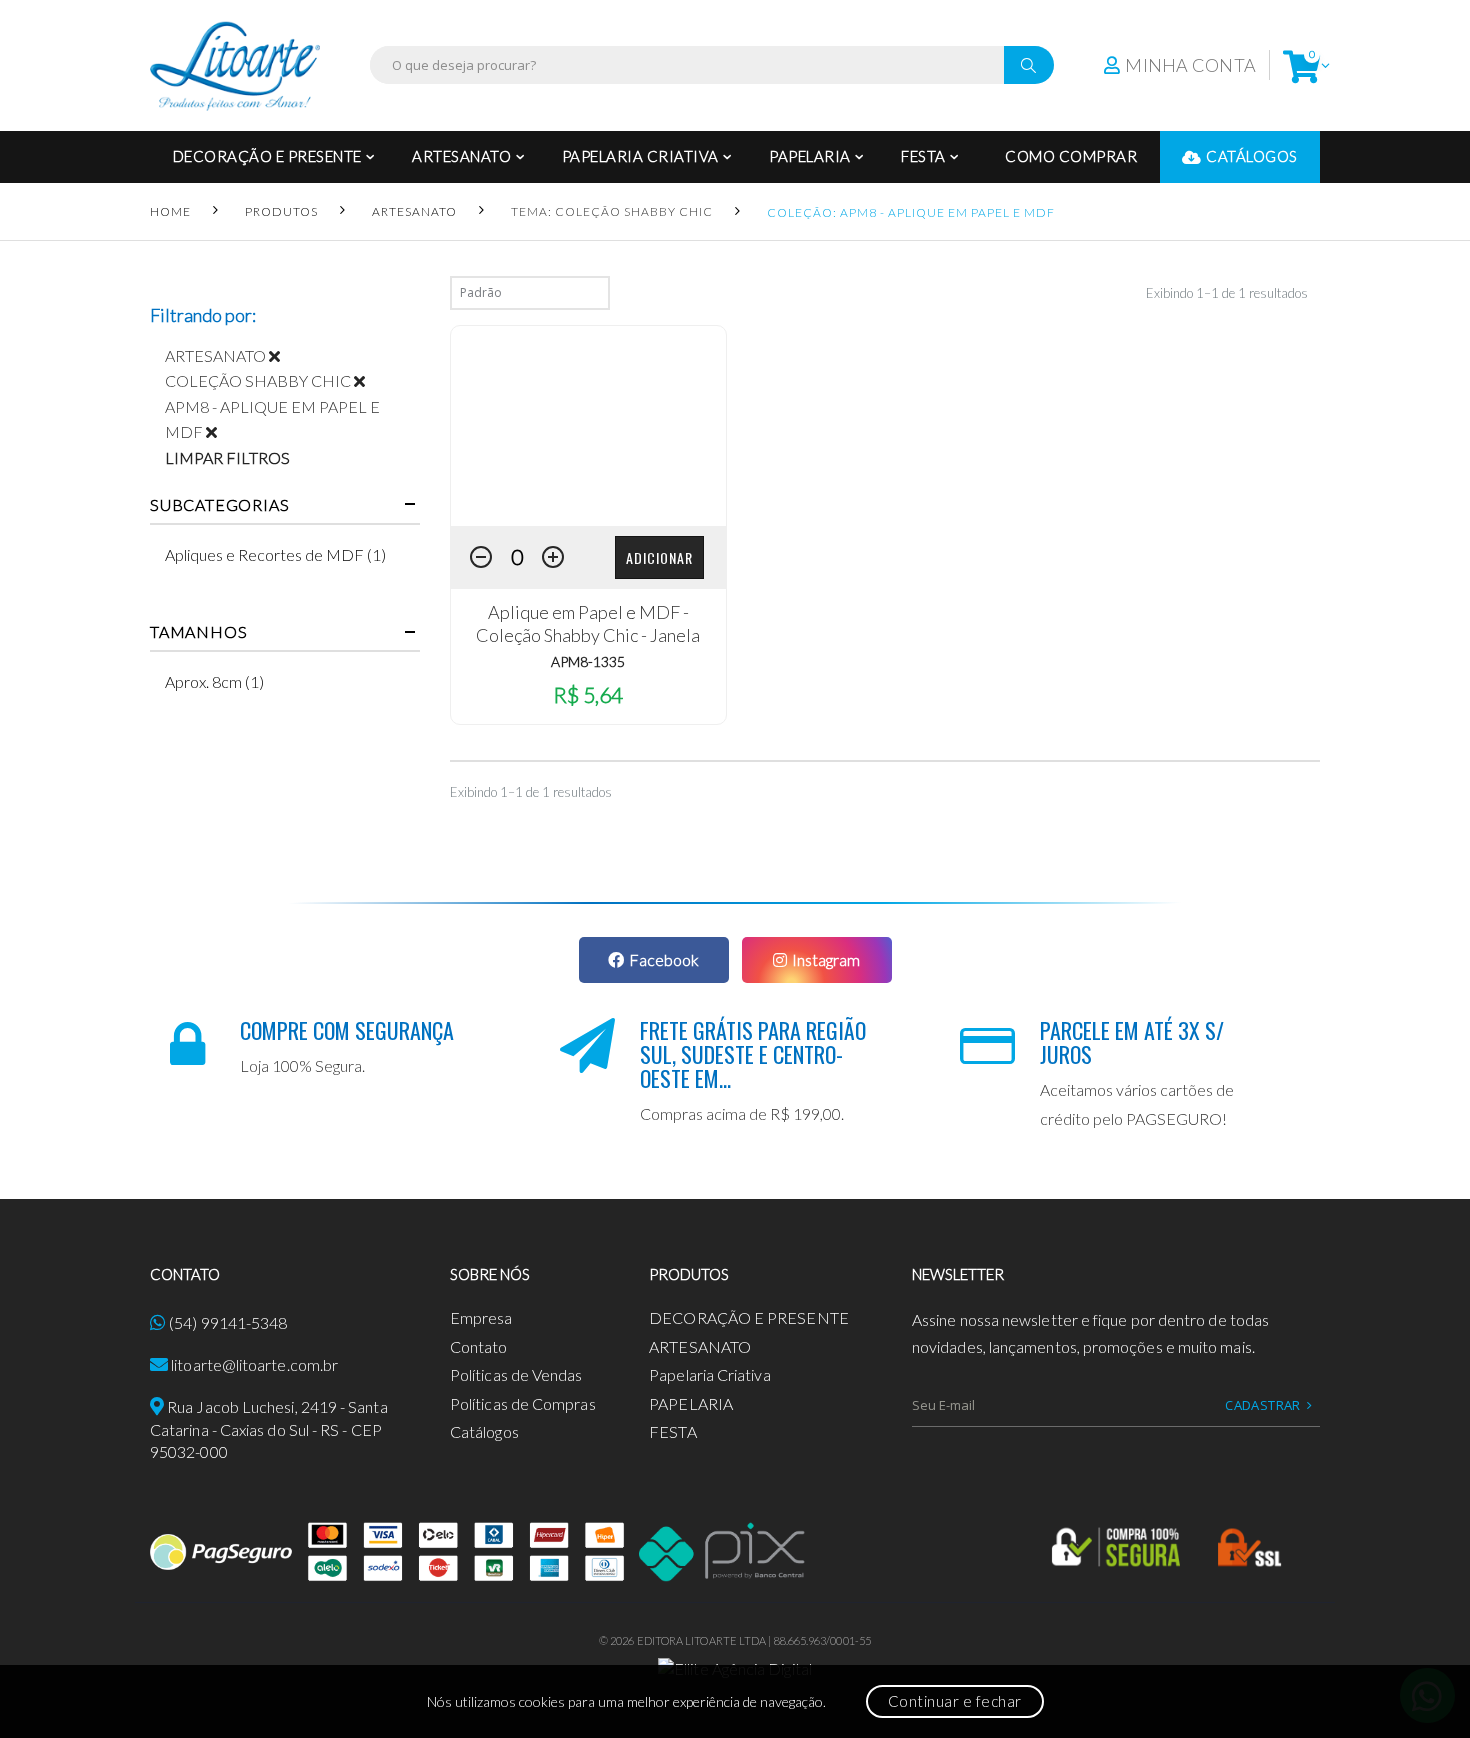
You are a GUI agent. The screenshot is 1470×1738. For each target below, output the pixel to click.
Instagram (826, 959)
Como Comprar (1071, 156)
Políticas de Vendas (516, 1374)
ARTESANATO (461, 156)
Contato (479, 1346)
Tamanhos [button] (198, 632)
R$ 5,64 (588, 694)
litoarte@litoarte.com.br (254, 1364)
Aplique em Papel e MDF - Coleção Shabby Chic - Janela (588, 623)
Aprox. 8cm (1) (214, 681)
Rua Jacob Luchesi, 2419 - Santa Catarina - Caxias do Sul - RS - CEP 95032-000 (269, 1429)
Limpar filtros (227, 457)
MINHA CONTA (1190, 65)
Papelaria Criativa (640, 156)
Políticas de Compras (523, 1403)
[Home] (235, 65)
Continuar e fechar (955, 1701)
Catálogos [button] (1252, 156)
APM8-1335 (588, 661)
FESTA (923, 156)
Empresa (481, 1317)
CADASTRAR (1263, 1405)
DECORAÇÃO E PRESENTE (267, 156)
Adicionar (659, 557)
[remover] (282, 355)
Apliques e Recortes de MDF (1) (275, 554)
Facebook (664, 959)
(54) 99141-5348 (228, 1322)
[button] (1301, 65)
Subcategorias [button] (219, 505)
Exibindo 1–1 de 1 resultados (1227, 293)
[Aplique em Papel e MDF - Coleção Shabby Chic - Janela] (588, 426)
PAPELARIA (810, 156)
